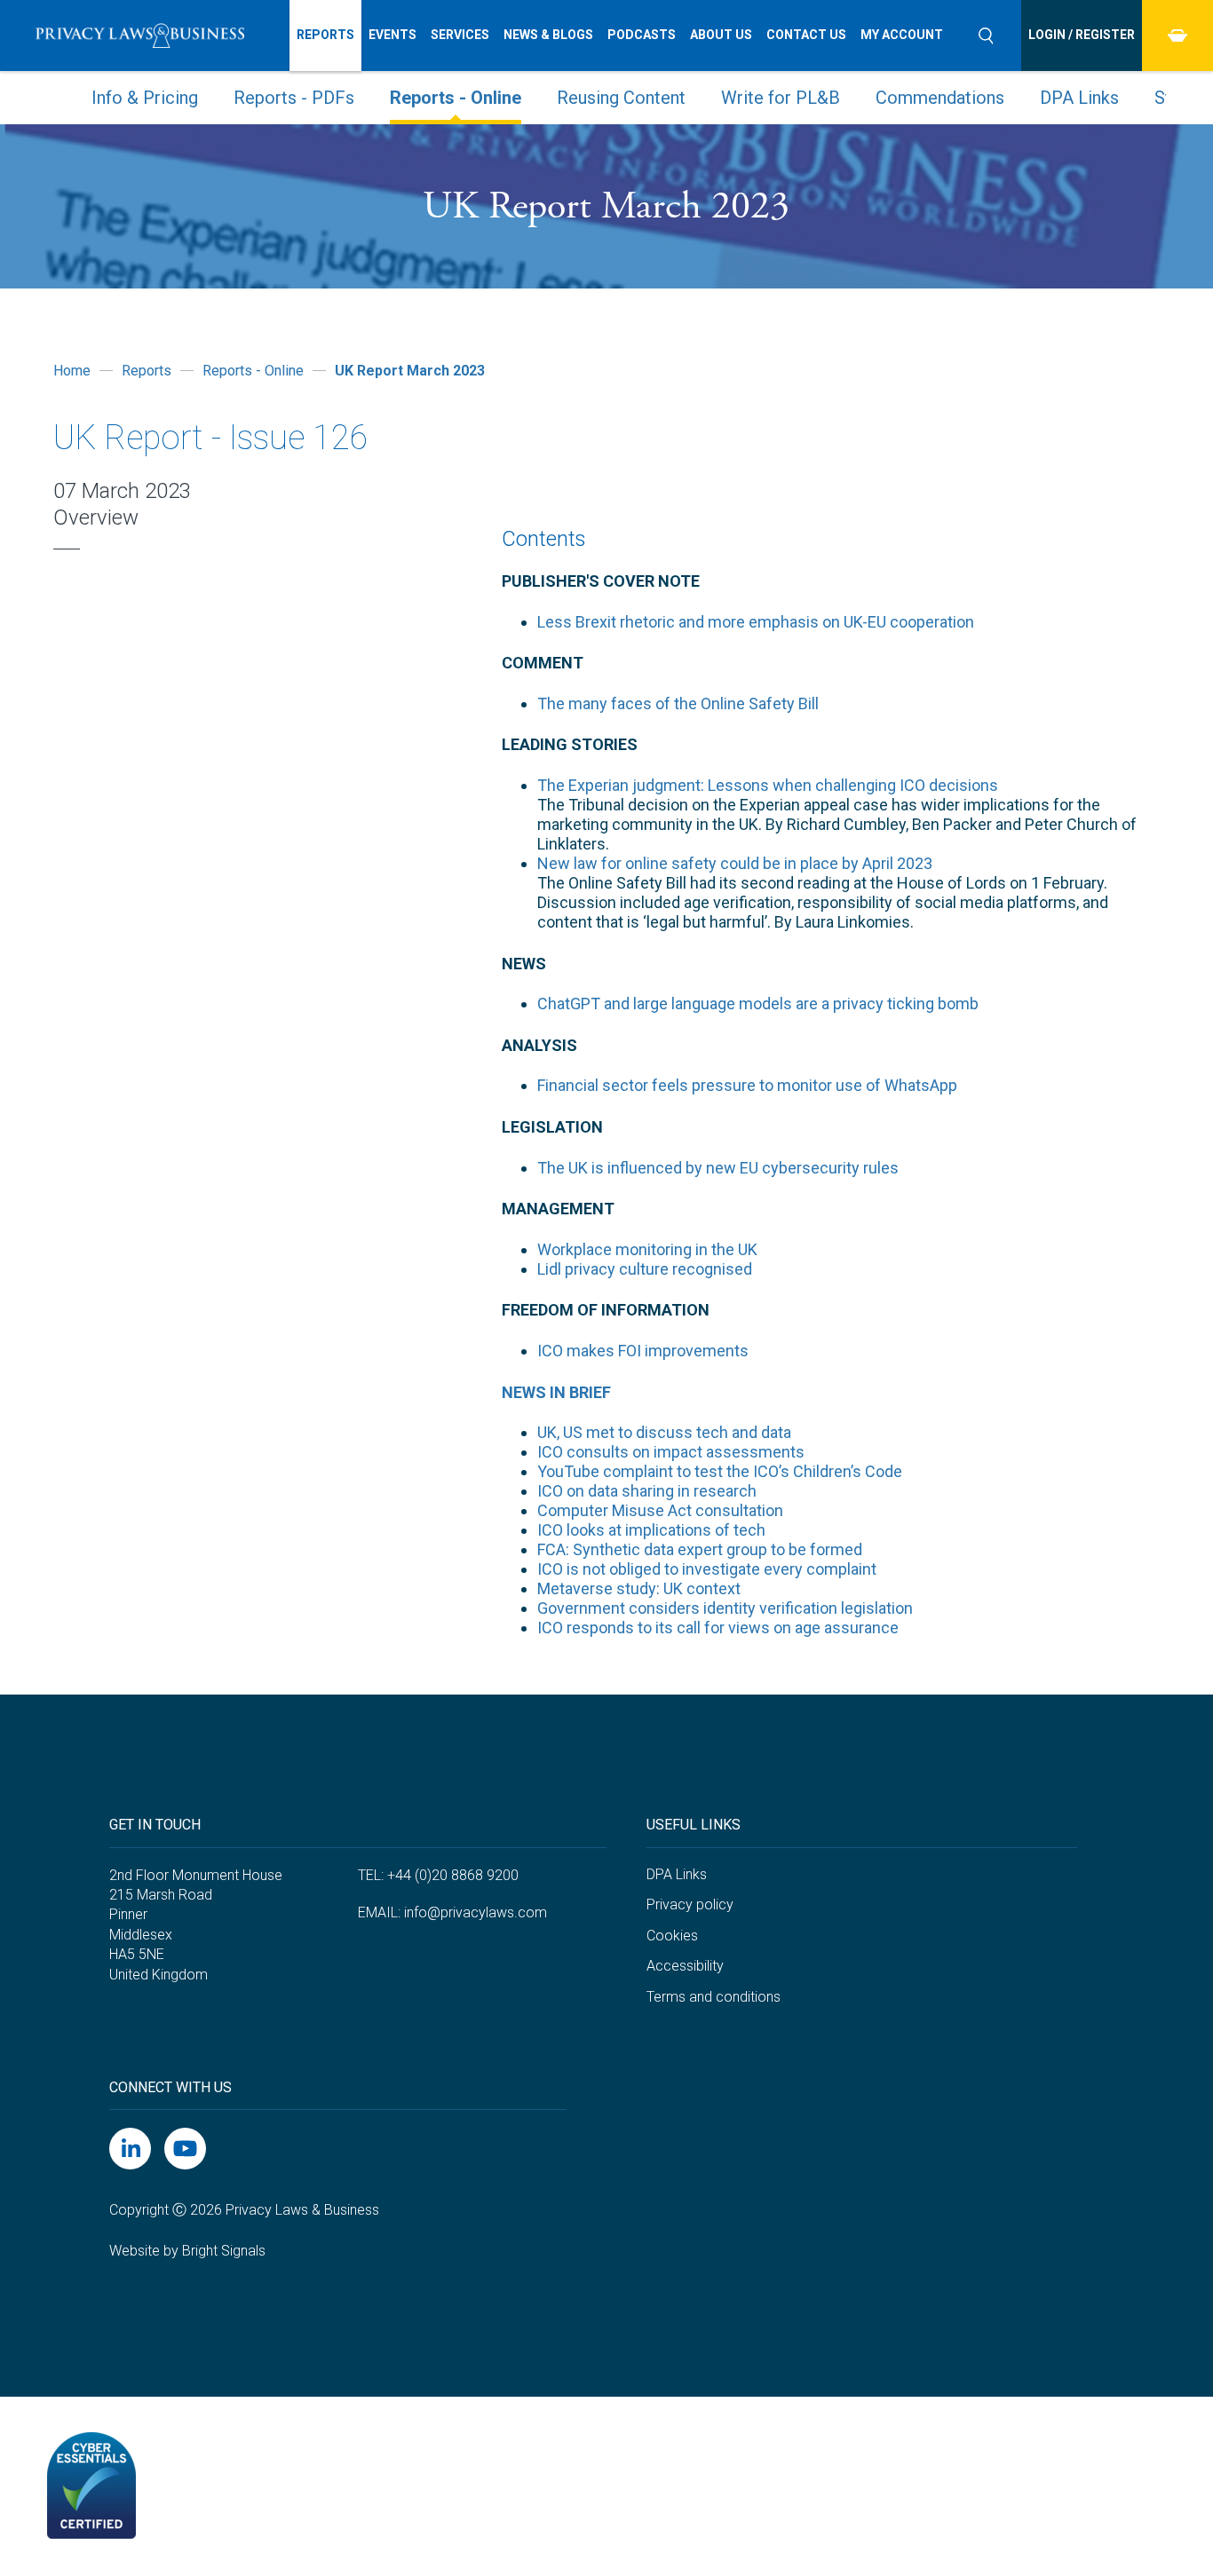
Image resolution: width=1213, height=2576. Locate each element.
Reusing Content (621, 98)
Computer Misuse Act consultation (660, 1510)
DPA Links (1079, 98)
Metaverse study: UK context (639, 1588)
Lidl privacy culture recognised (645, 1269)
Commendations (940, 98)
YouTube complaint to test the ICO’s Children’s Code (720, 1471)
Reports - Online (456, 98)
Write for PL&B (781, 98)
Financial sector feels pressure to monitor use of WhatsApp (747, 1085)
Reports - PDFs (294, 98)
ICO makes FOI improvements (643, 1351)
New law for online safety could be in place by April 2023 (735, 863)
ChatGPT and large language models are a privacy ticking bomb (758, 1004)
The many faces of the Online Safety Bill (678, 703)
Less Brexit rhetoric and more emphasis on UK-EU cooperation (756, 622)
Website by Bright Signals (187, 2251)
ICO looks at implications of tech (651, 1530)
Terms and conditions (714, 1997)
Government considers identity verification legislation (725, 1608)
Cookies (672, 1936)
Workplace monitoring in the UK (647, 1249)
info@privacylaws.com (476, 1912)
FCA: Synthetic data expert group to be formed (700, 1549)
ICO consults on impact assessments (671, 1452)
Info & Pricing (145, 98)
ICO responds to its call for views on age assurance (718, 1628)
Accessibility (685, 1966)
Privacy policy (690, 1904)
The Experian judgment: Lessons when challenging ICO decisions (768, 785)
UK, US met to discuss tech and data (664, 1432)
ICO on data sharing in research (647, 1491)
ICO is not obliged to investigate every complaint (707, 1569)
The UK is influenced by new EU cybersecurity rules (718, 1168)
